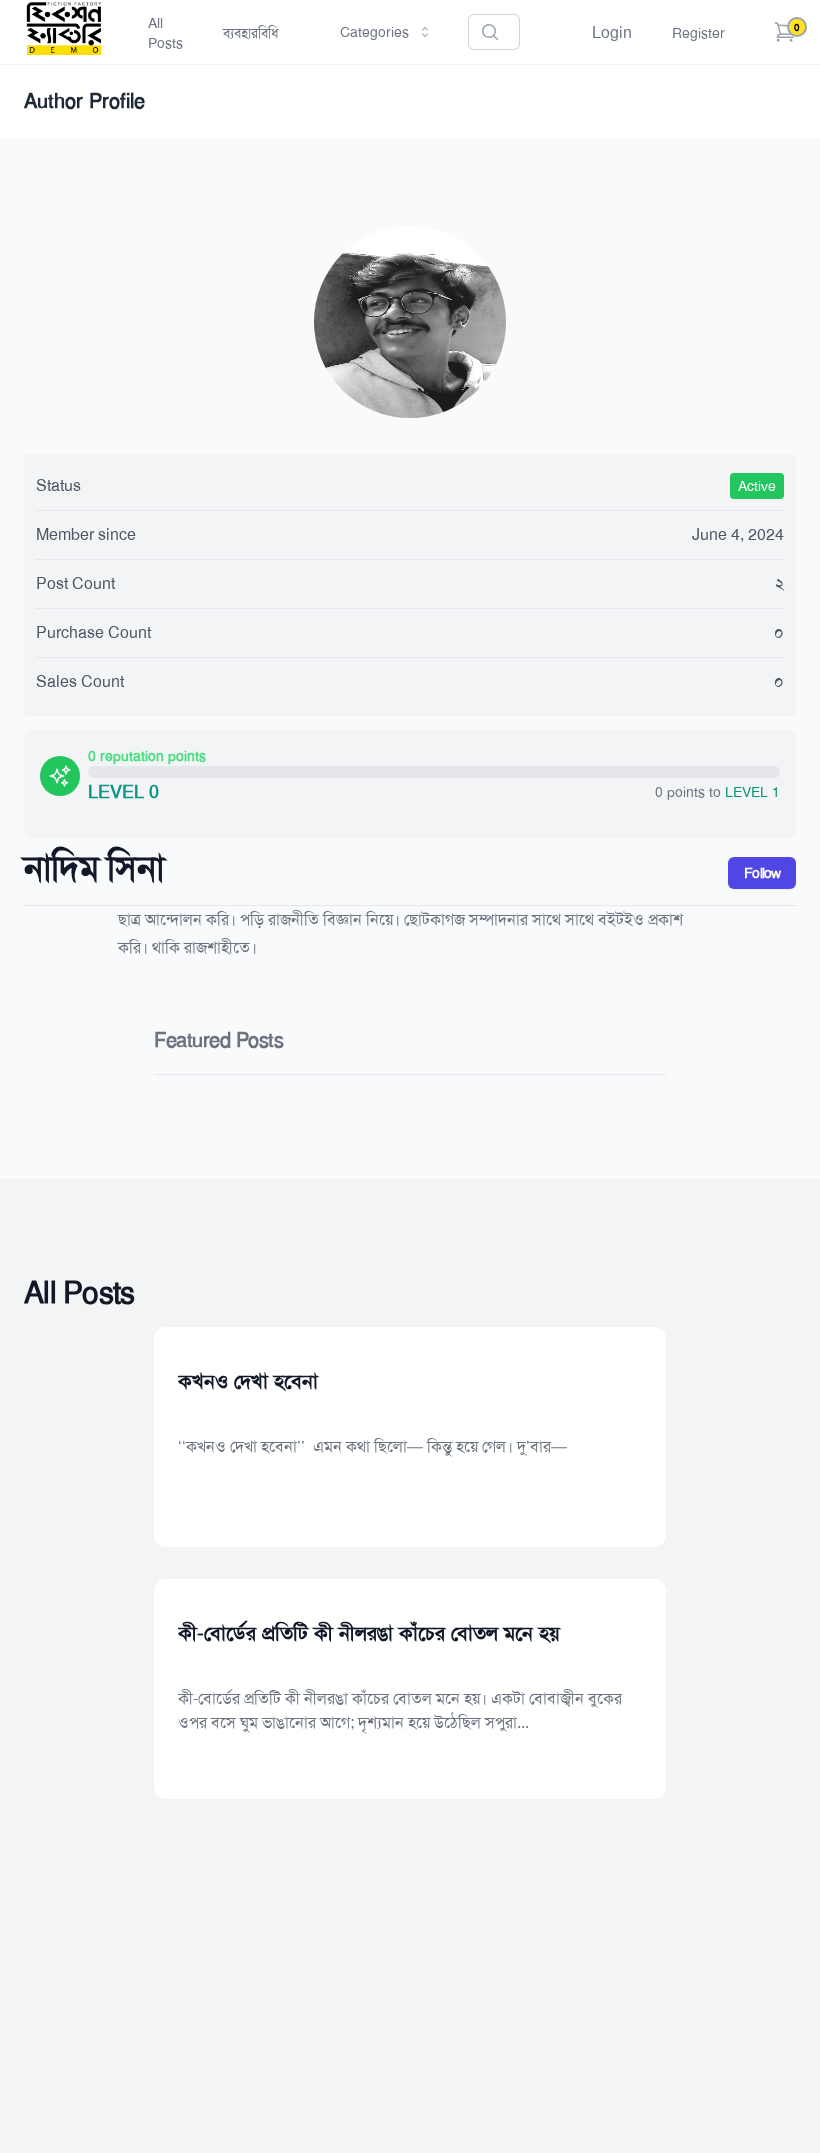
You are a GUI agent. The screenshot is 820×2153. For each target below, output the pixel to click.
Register (698, 33)
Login (612, 32)
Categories (374, 32)
